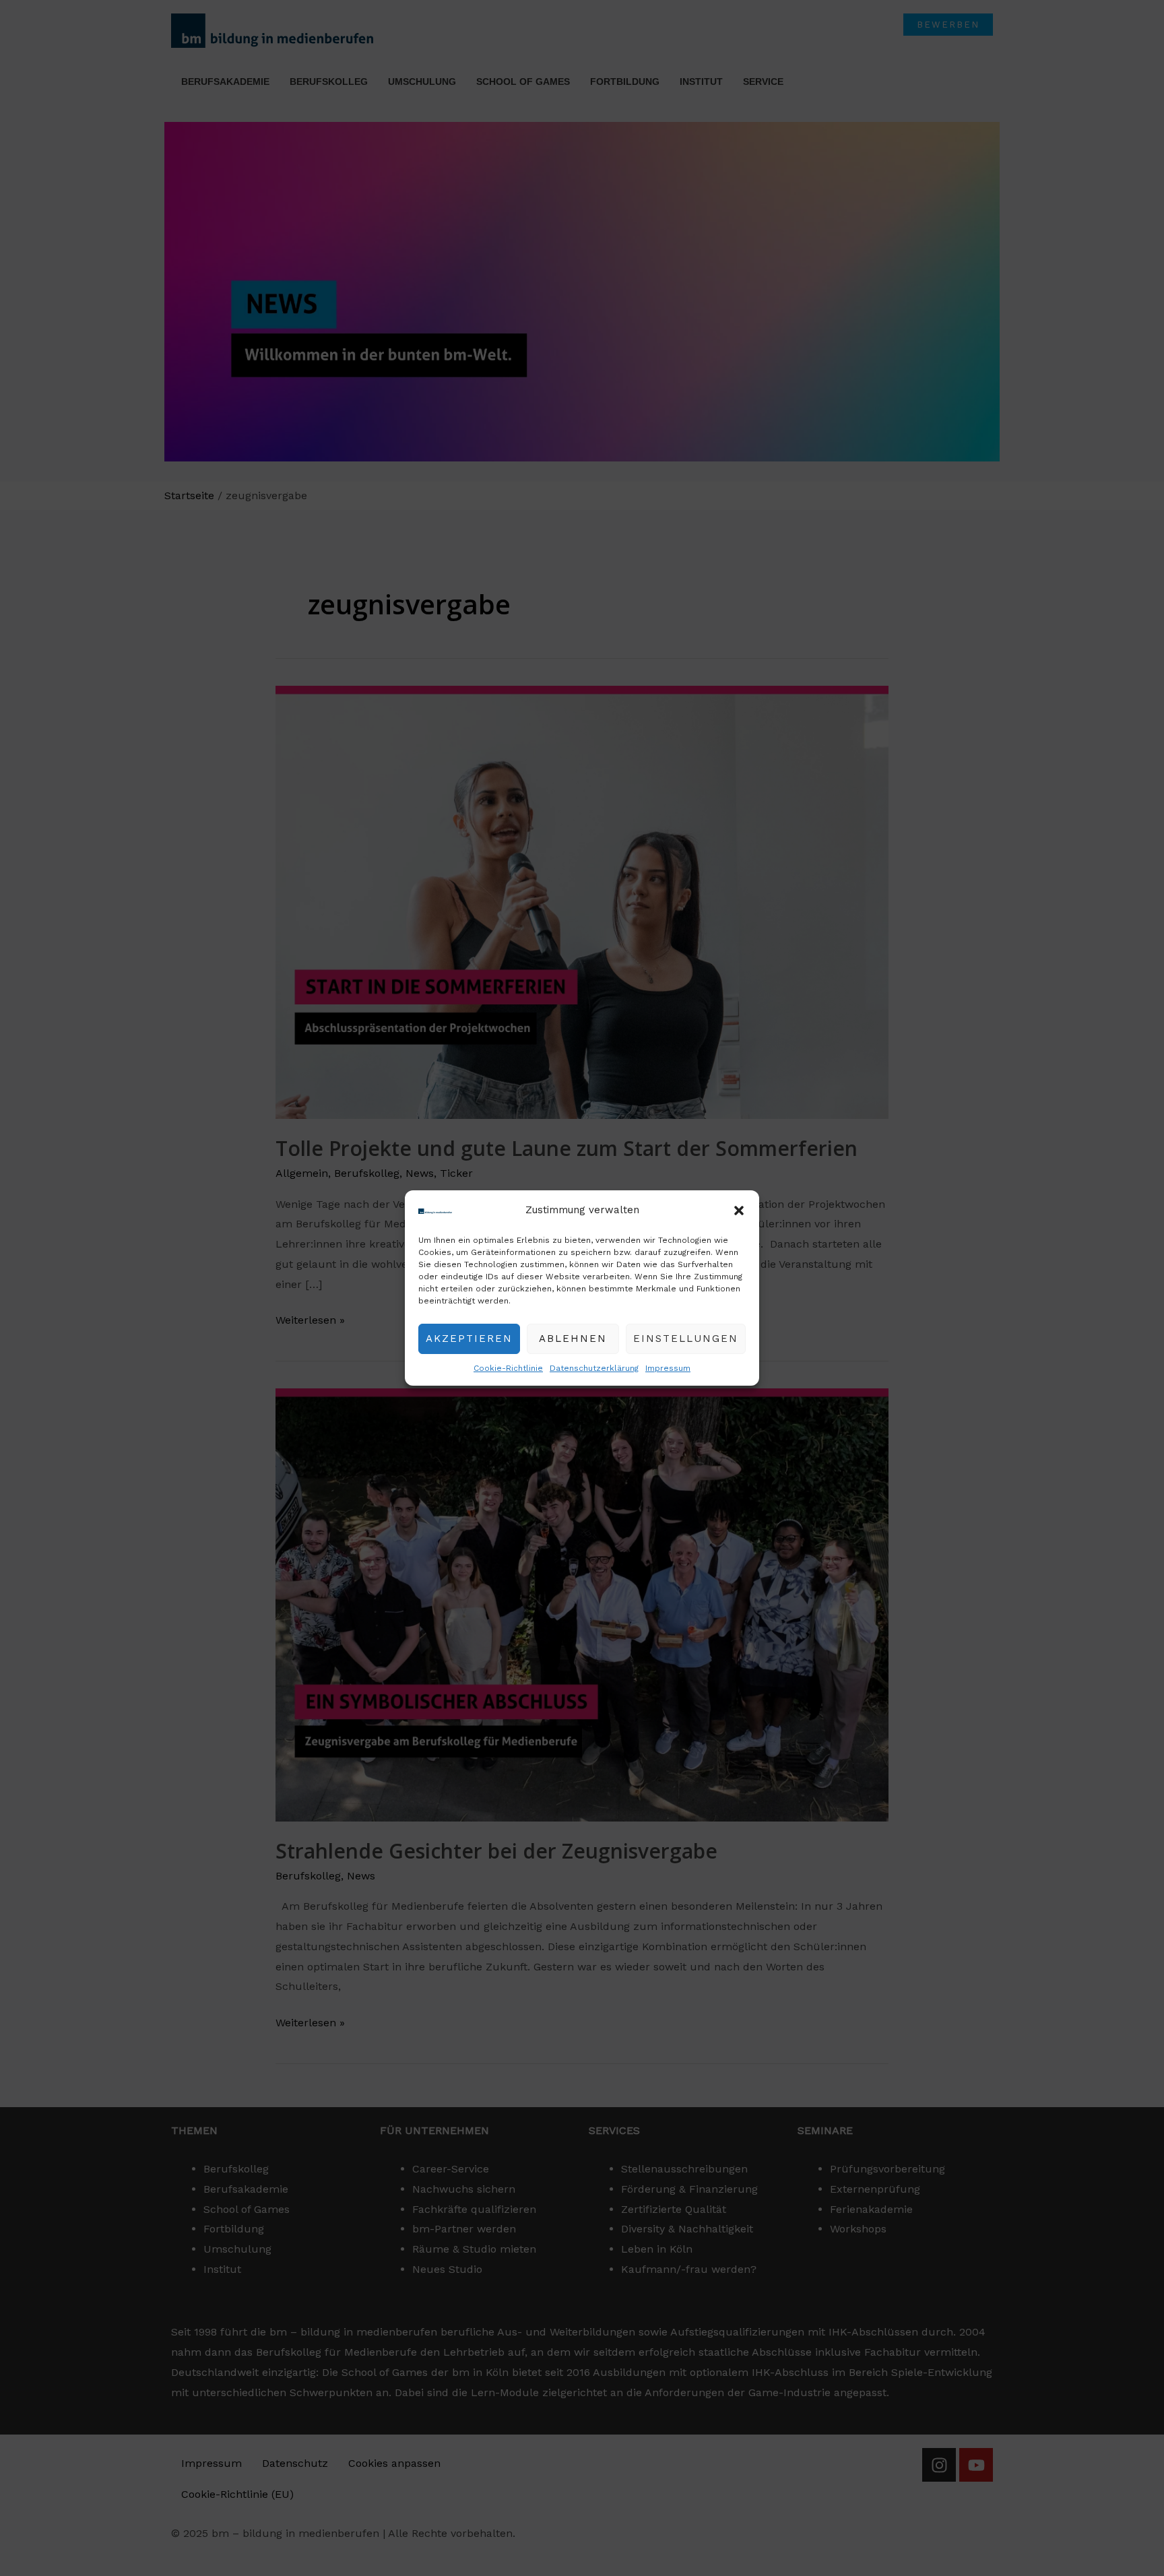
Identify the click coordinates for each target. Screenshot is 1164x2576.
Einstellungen (686, 1339)
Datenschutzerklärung (594, 1368)
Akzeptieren (469, 1339)
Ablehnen (573, 1339)
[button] (739, 1211)
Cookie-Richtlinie (508, 1368)
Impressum (668, 1368)
